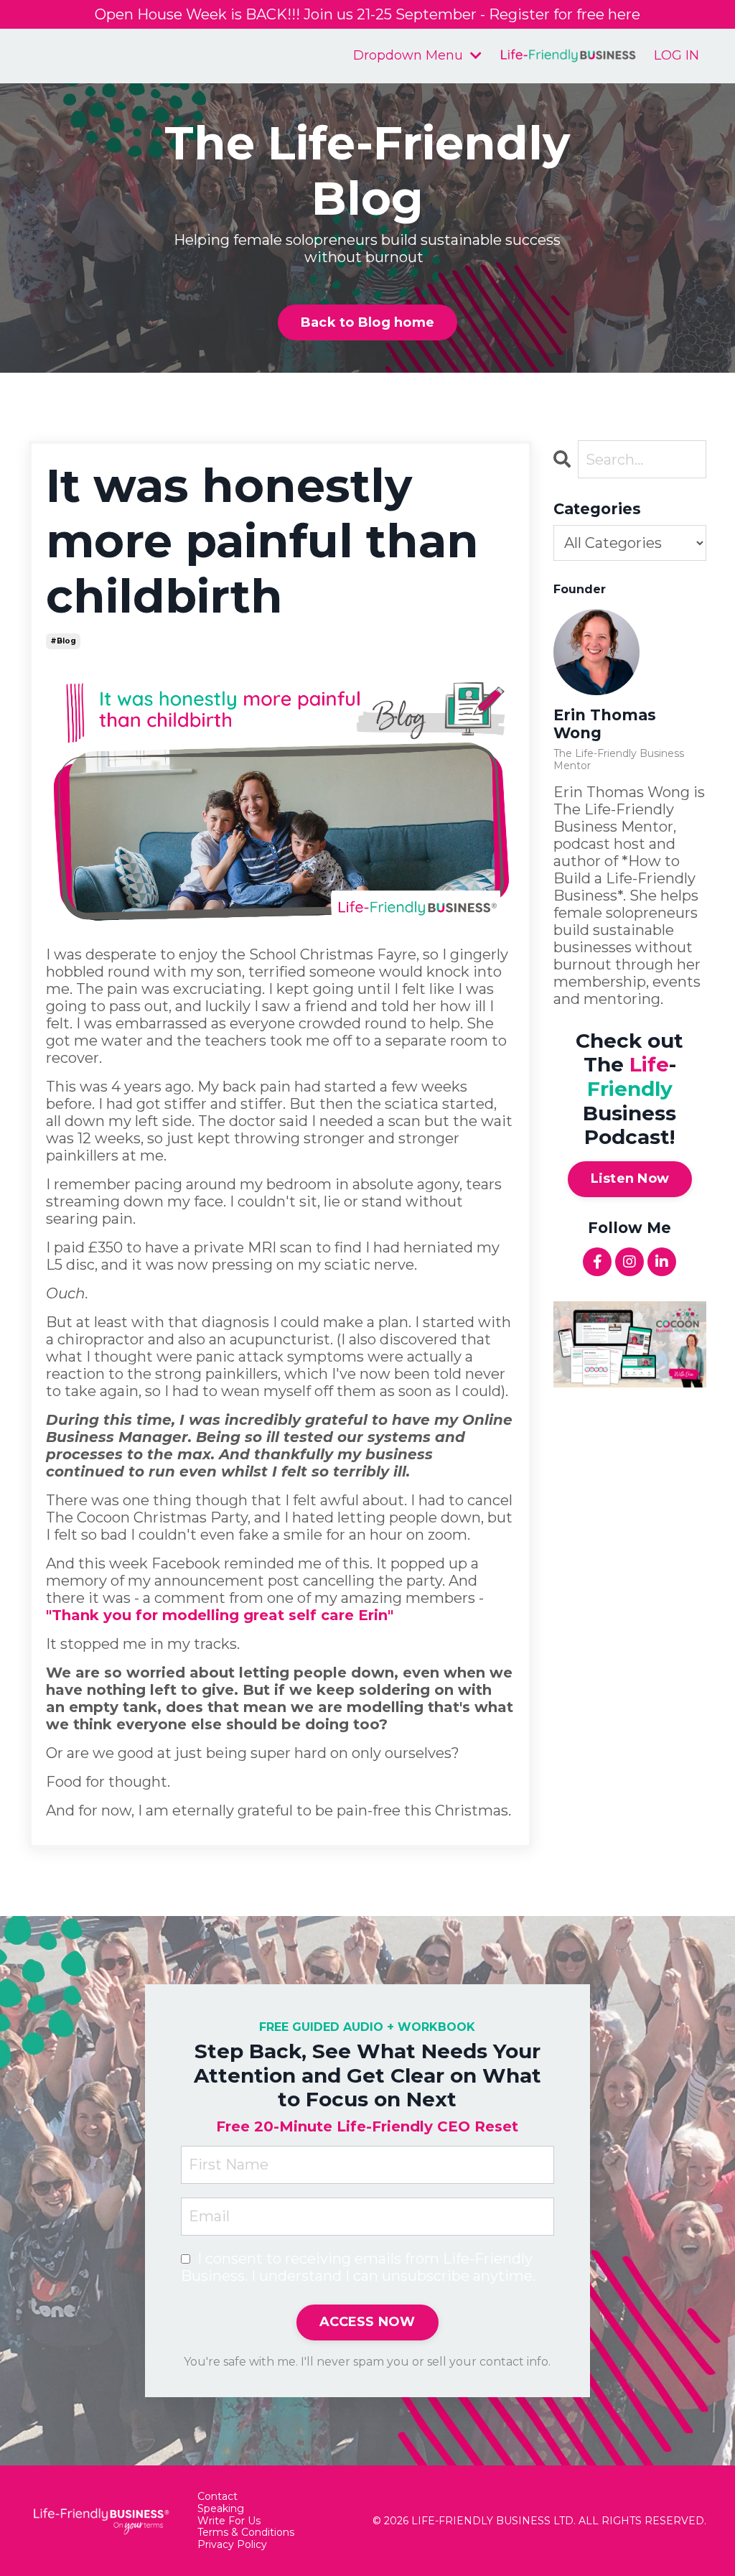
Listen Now (630, 1178)
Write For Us (229, 2521)
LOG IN (677, 55)
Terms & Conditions (246, 2533)
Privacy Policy (232, 2545)
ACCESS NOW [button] (367, 2322)
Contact (217, 2497)
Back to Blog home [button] (367, 322)
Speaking (221, 2509)
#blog (63, 641)
